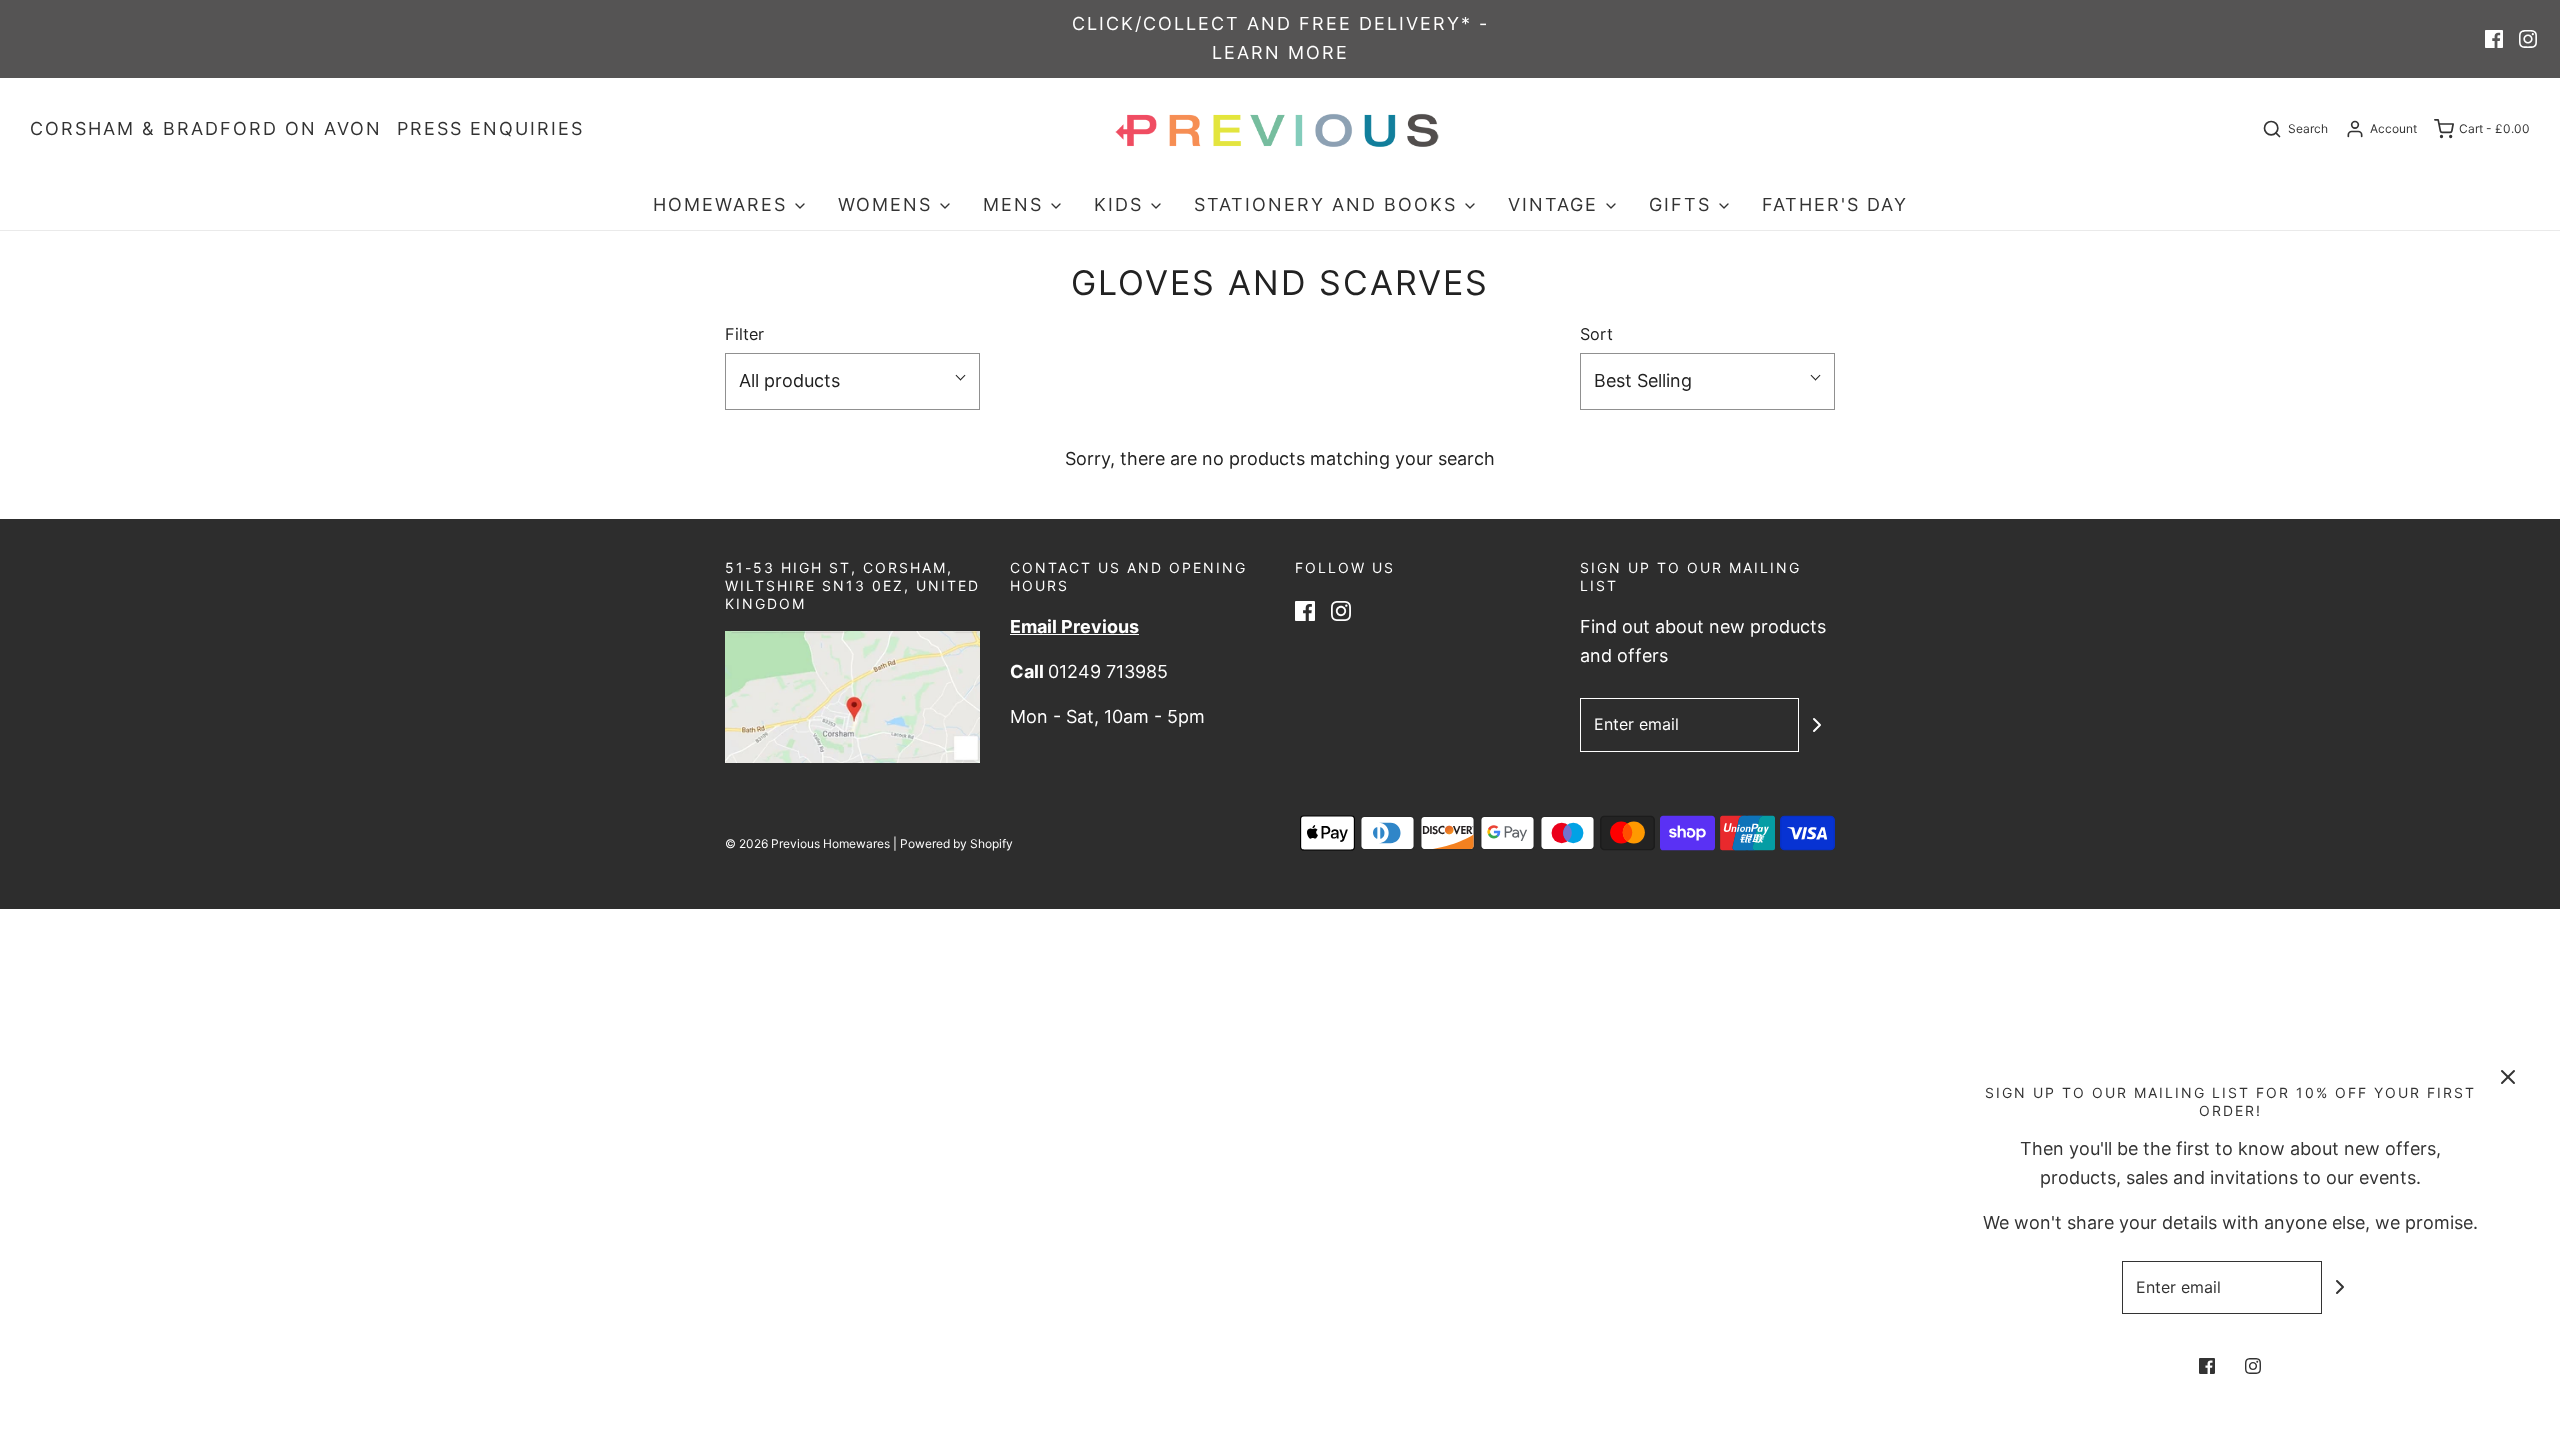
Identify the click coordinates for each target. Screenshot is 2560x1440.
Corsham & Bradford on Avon (206, 128)
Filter (744, 334)
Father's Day (1835, 204)
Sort (1596, 334)
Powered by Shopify (956, 843)
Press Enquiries (490, 128)
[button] (852, 381)
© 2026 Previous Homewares (807, 843)
